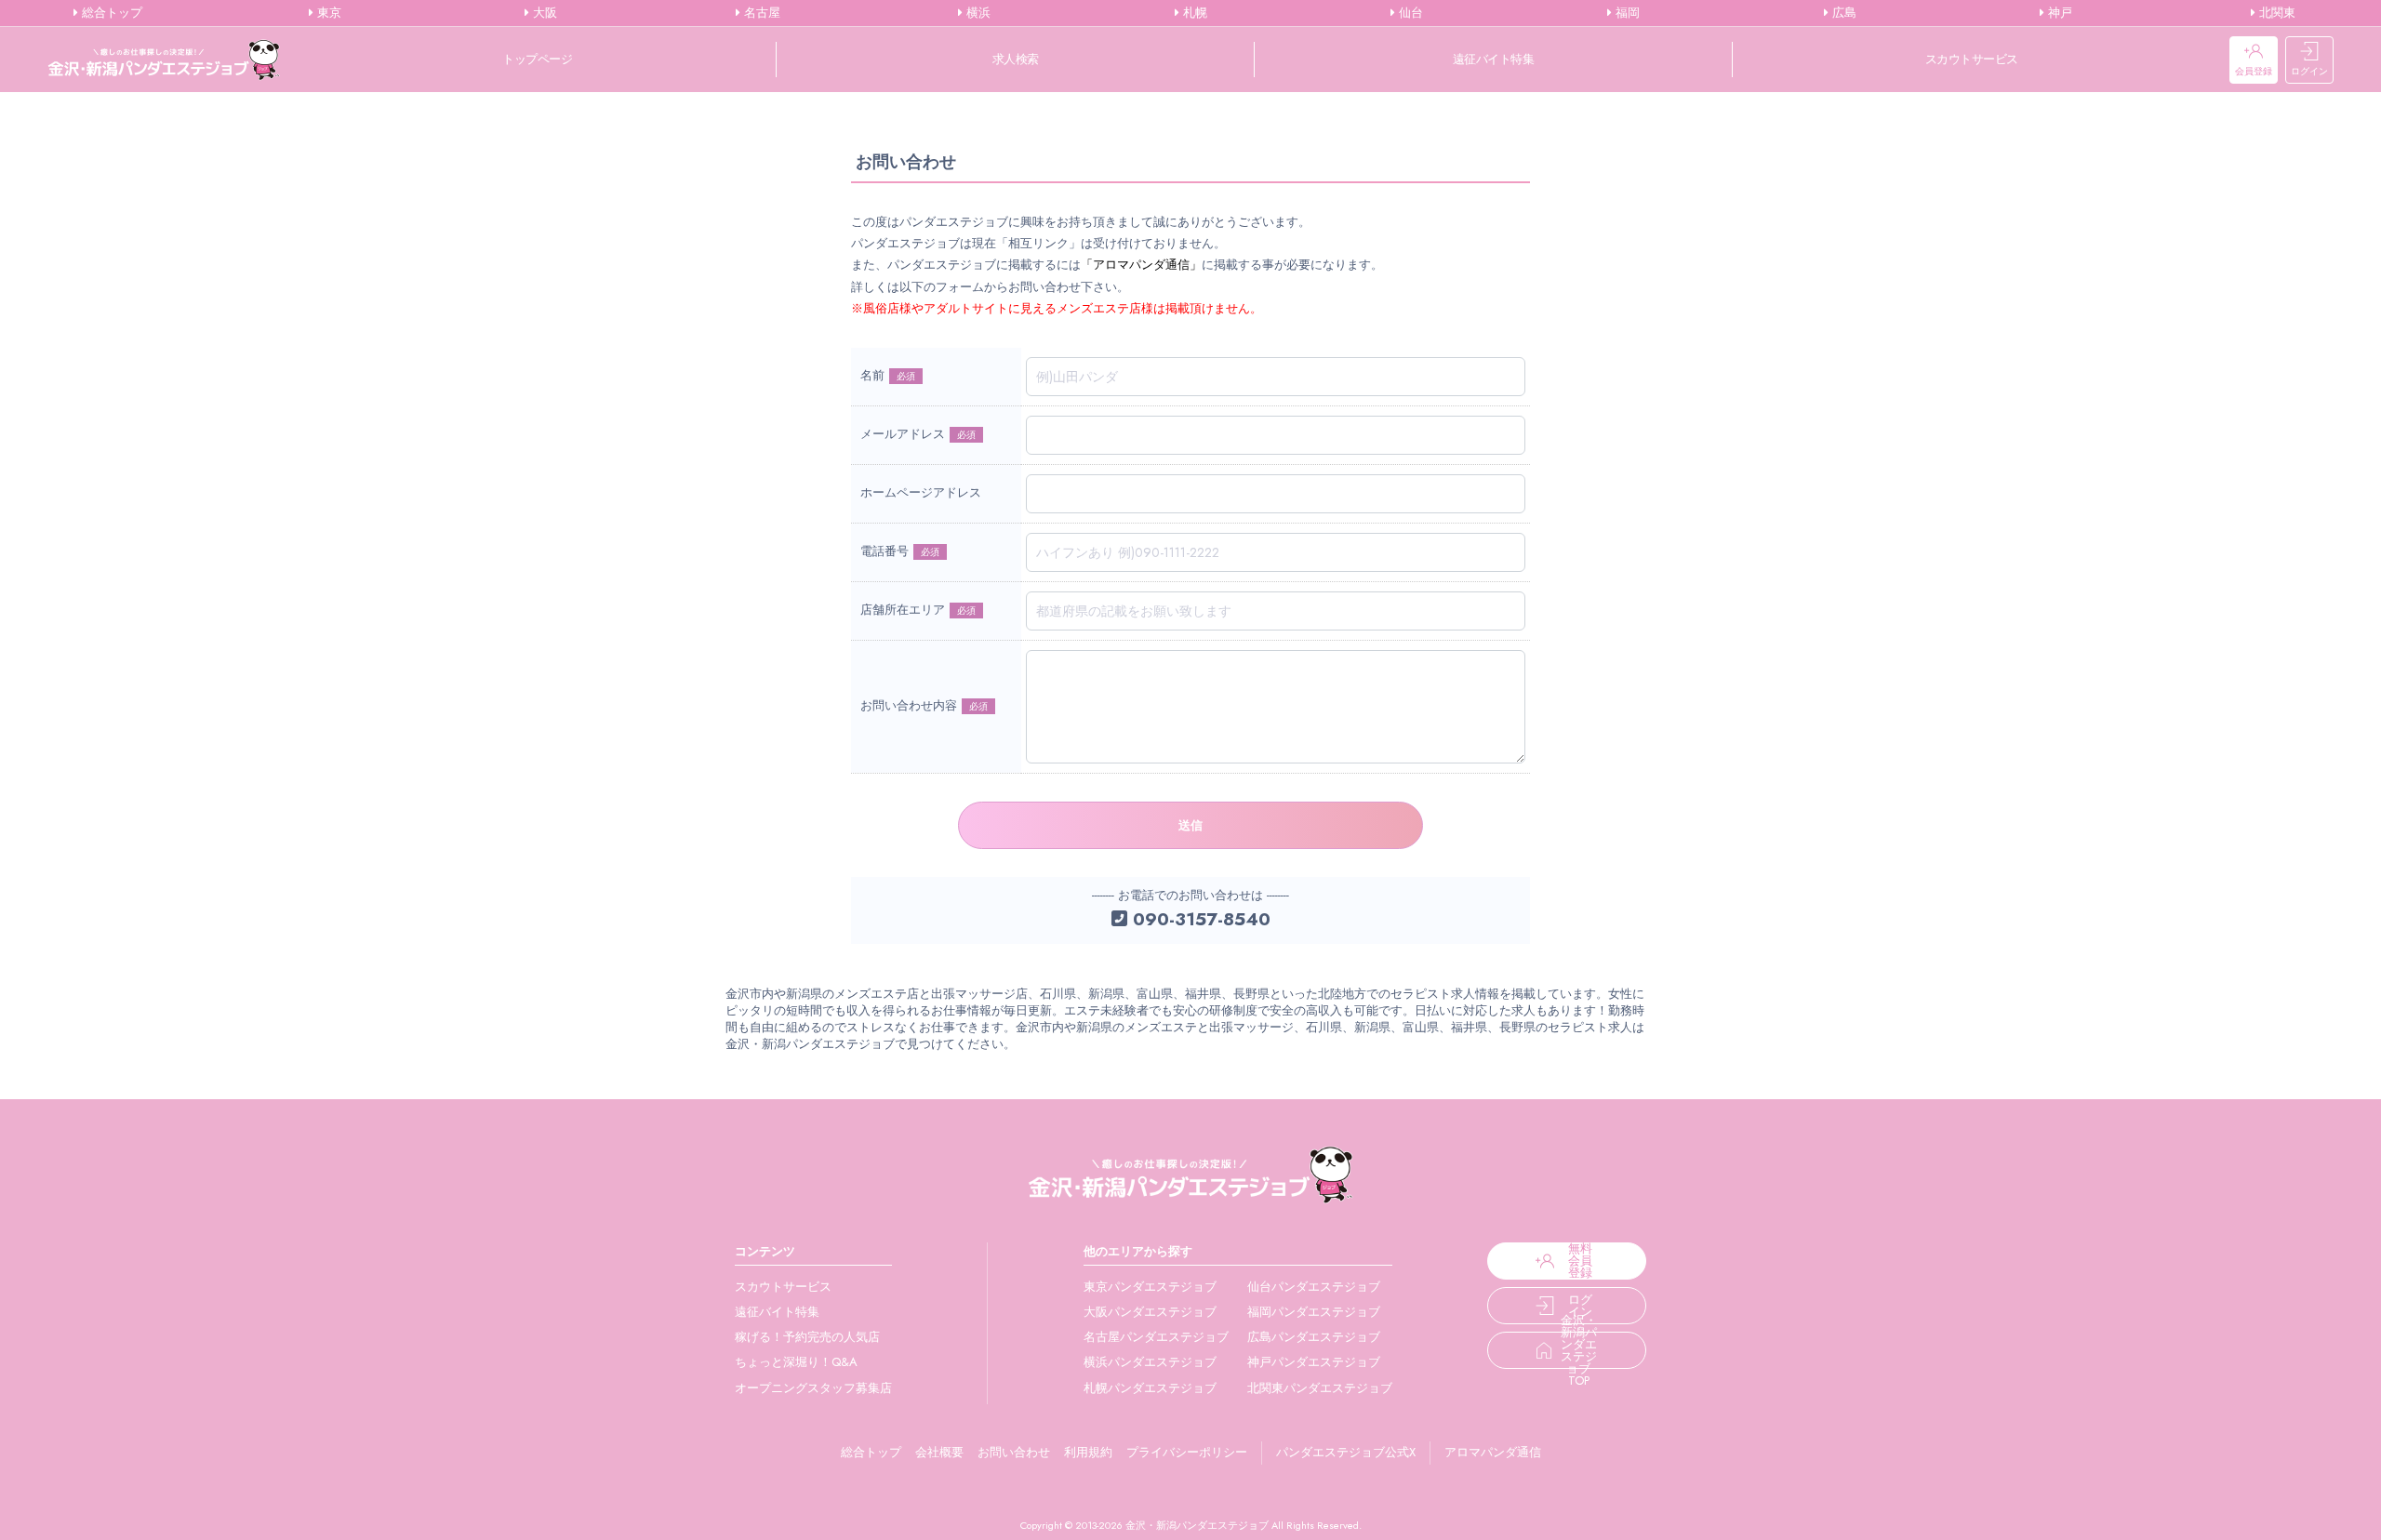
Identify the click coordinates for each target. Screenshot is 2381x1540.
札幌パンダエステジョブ (1150, 1388)
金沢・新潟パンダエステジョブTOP (1579, 1350)
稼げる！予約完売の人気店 (807, 1337)
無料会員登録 (1580, 1261)
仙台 (1409, 13)
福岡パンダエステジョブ (1314, 1312)
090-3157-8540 (1199, 919)
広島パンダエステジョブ (1314, 1337)
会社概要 (939, 1452)
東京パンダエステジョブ (1150, 1287)
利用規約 (1088, 1452)
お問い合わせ (1014, 1452)
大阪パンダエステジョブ (1150, 1312)
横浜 (977, 13)
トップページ (537, 59)
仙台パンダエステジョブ (1314, 1287)
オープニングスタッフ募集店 (813, 1388)
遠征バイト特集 (1494, 59)
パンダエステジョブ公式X (1346, 1452)
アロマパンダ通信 (1493, 1452)
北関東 (2275, 13)
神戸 (2058, 13)
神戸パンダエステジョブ (1314, 1362)
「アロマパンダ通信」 (1141, 265)
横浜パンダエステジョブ (1150, 1362)
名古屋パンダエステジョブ (1156, 1337)
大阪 (543, 13)
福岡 (1626, 13)
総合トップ (110, 13)
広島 (1842, 13)
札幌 (1193, 13)
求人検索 (1016, 59)
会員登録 (2254, 71)
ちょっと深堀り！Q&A (796, 1362)
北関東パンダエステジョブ (1320, 1388)
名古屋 (760, 13)
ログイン (2309, 71)
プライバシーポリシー (1187, 1452)
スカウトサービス (1972, 59)
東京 (327, 13)
